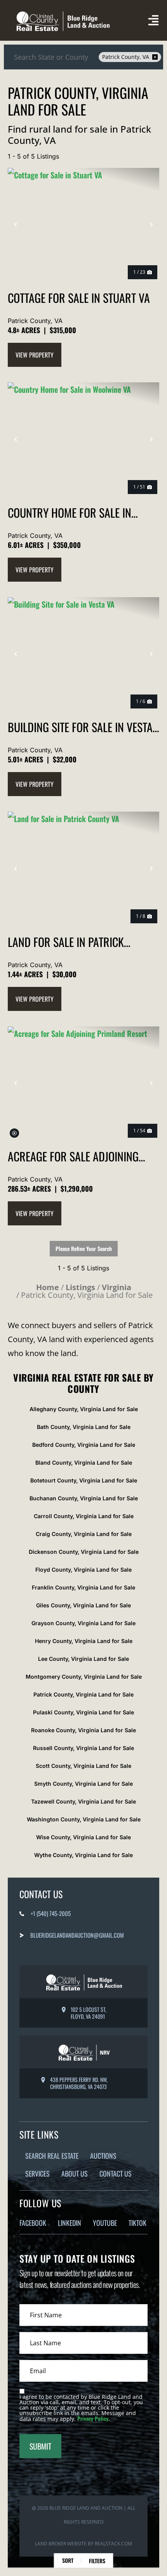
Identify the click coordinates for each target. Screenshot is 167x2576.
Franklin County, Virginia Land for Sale (83, 1587)
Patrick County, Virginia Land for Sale (83, 1694)
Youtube (105, 2223)
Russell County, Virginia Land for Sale (83, 1748)
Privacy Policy (93, 2418)
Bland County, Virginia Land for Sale (84, 1462)
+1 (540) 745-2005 (51, 1913)
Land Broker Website (61, 2544)
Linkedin (70, 2223)
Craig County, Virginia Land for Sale (84, 1534)
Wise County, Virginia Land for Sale (83, 1837)
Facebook (33, 2223)
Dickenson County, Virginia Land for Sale (84, 1552)
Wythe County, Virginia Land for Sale (83, 1855)
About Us (75, 2173)
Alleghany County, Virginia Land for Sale (84, 1409)
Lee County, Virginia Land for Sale (83, 1659)
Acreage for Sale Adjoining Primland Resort (73, 1156)
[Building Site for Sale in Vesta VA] (83, 654)
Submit (40, 2446)
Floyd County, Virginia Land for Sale (83, 1570)
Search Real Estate (52, 2156)
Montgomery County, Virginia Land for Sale (84, 1677)
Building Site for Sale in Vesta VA (80, 727)
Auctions (103, 2156)
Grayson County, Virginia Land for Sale (83, 1623)
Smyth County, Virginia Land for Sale (83, 1784)
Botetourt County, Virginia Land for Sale (84, 1480)
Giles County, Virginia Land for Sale (83, 1605)
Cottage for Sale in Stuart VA (79, 298)
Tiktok (137, 2223)
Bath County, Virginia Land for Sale (84, 1427)
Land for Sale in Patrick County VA (66, 942)
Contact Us (116, 2173)
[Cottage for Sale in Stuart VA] (83, 225)
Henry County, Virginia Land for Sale (84, 1641)
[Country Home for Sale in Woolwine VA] (83, 439)
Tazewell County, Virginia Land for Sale (83, 1801)
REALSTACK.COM (113, 2544)
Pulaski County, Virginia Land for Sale (83, 1712)
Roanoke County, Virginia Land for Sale (83, 1730)
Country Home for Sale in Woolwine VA (70, 512)
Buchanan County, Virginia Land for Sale (84, 1498)
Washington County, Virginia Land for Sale (84, 1819)
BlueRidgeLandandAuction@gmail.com (77, 1935)
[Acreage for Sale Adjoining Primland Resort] (83, 1083)
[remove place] (155, 57)
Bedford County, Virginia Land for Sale (84, 1445)
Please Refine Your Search (84, 1248)
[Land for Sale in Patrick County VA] (83, 868)
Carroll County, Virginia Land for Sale (84, 1516)
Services (37, 2173)
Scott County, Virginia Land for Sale (83, 1766)
